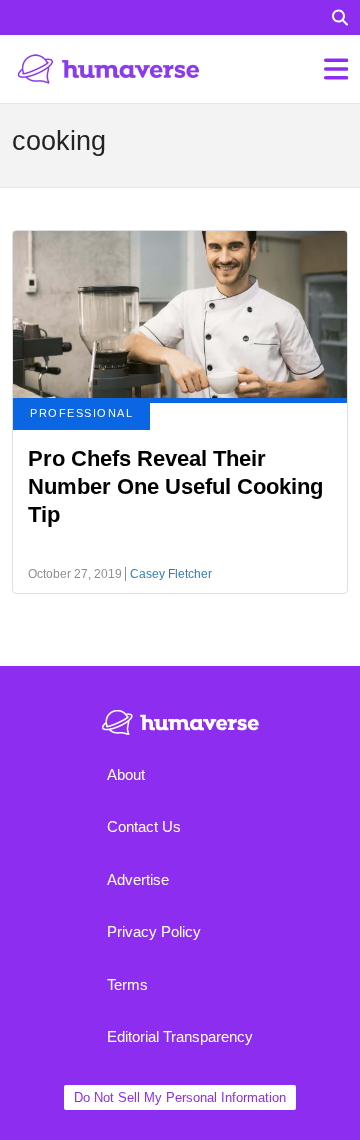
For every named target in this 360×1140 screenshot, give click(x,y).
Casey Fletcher (171, 574)
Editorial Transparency (180, 1036)
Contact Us (144, 826)
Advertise (138, 879)
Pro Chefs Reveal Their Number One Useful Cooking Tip (175, 486)
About (126, 774)
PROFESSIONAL (81, 413)
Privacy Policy (154, 931)
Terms (127, 984)
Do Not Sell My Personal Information (180, 1097)
